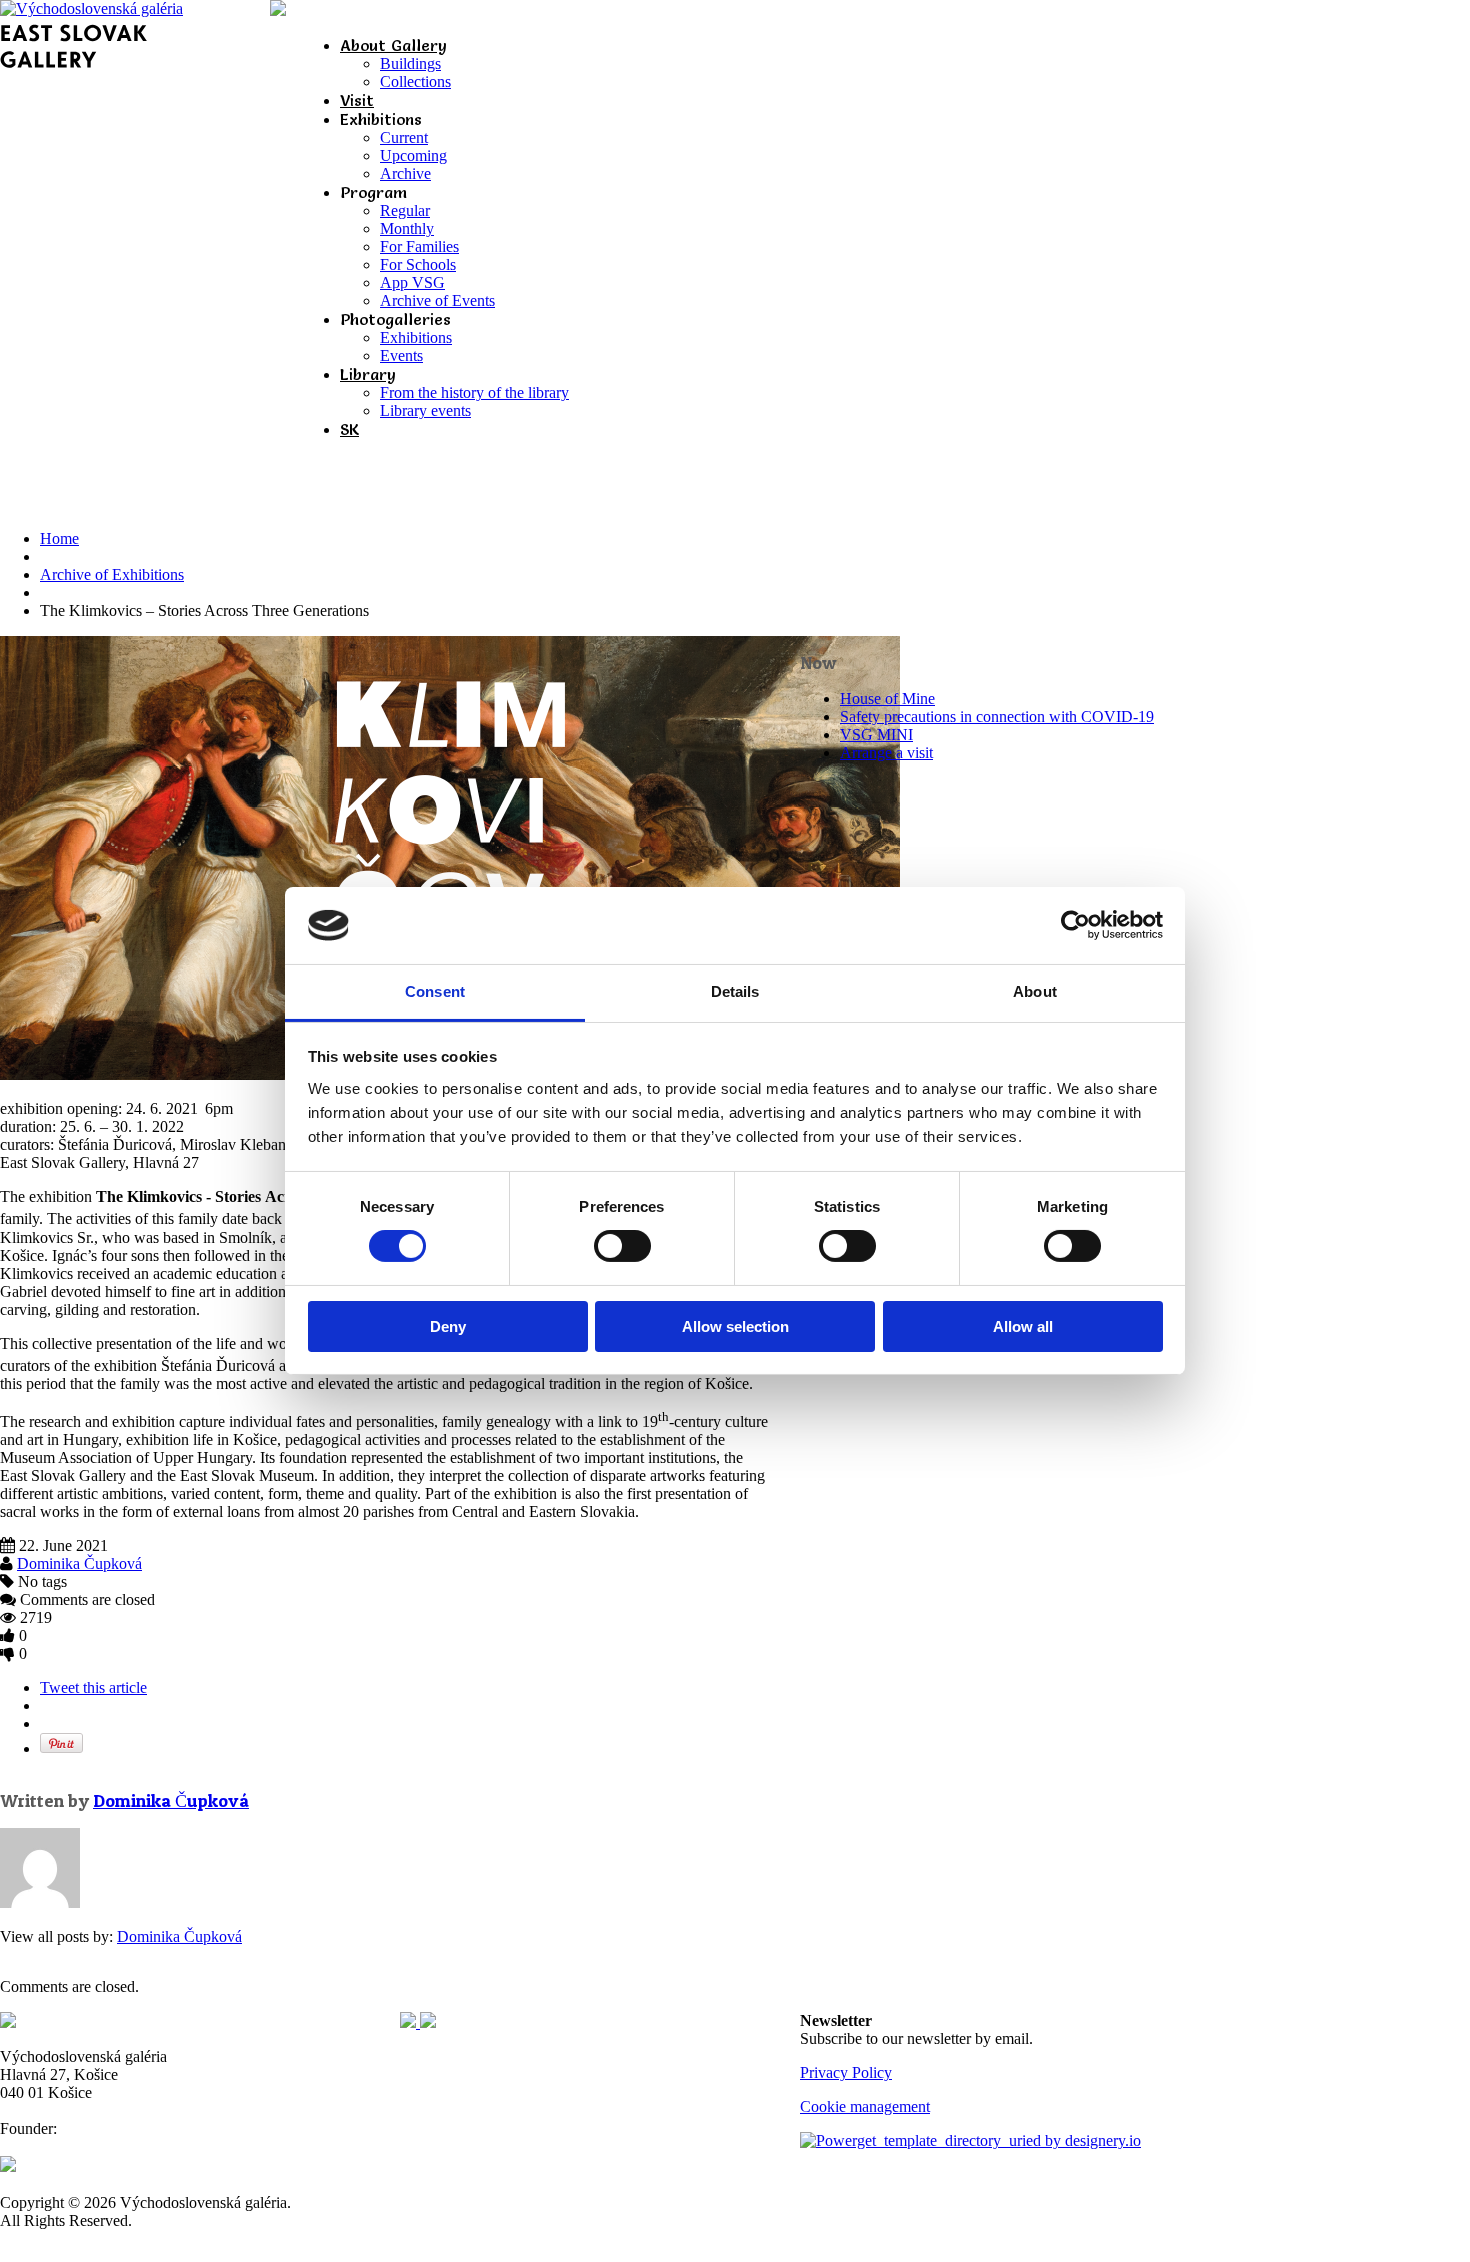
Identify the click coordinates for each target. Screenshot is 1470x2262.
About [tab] (1035, 991)
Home (59, 538)
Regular (405, 210)
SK (349, 429)
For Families (419, 246)
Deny (448, 1326)
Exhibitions (416, 337)
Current (404, 137)
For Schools (418, 264)
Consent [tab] (435, 991)
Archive (405, 173)
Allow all (1023, 1326)
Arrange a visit (886, 752)
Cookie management (865, 2106)
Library (368, 374)
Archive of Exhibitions (112, 574)
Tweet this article (93, 1687)
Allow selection (735, 1326)
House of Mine (887, 698)
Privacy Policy (846, 2072)
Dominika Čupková (79, 1563)
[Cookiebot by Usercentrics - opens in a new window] (1075, 925)
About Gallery (393, 45)
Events (401, 355)
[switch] (622, 1246)
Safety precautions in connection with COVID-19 (997, 716)
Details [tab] (735, 991)
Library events (425, 410)
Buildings (410, 63)
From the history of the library (474, 392)
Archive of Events (437, 300)
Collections (415, 81)
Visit (357, 100)
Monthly (407, 228)
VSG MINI (876, 734)
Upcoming (413, 155)
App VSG (412, 282)
